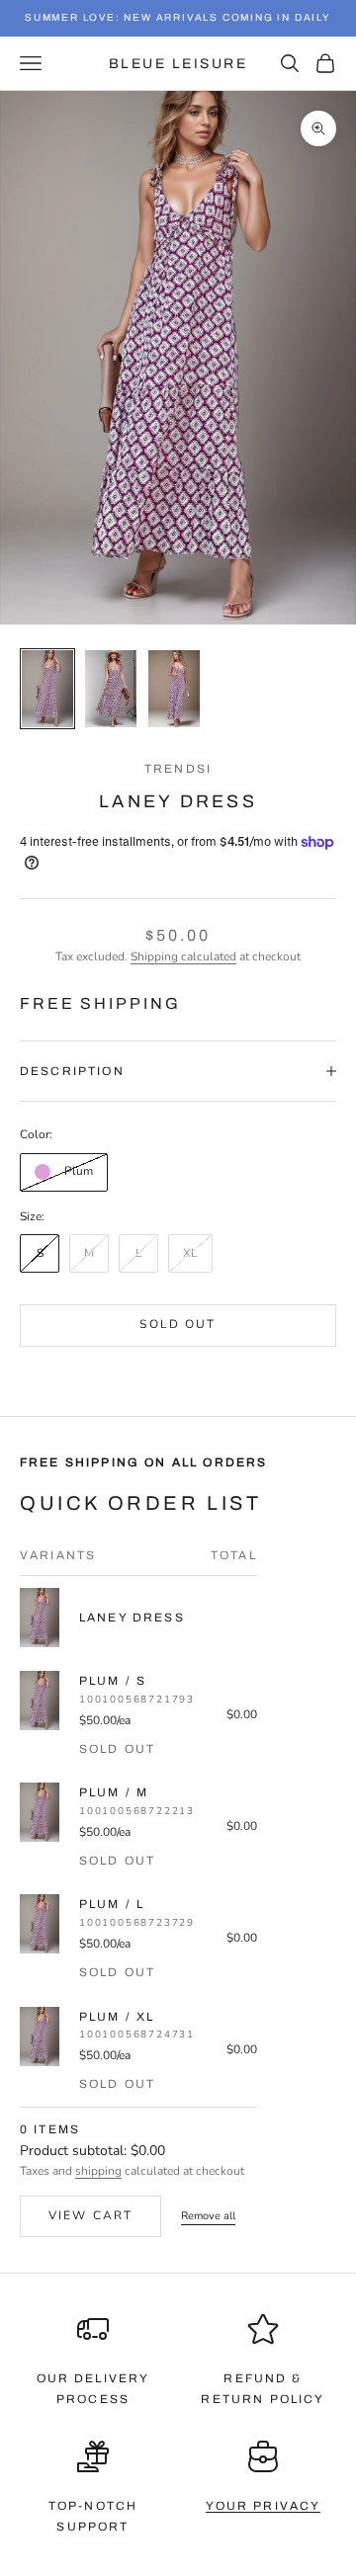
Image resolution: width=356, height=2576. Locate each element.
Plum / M (114, 1792)
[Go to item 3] (174, 689)
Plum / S (113, 1681)
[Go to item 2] (111, 689)
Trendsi (178, 769)
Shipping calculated (183, 956)
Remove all (208, 2216)
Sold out (178, 1324)
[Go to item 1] (47, 689)
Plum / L (112, 1904)
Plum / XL (117, 2017)
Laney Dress (132, 1618)
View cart (90, 2215)
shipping (98, 2171)
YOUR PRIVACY (264, 2506)
